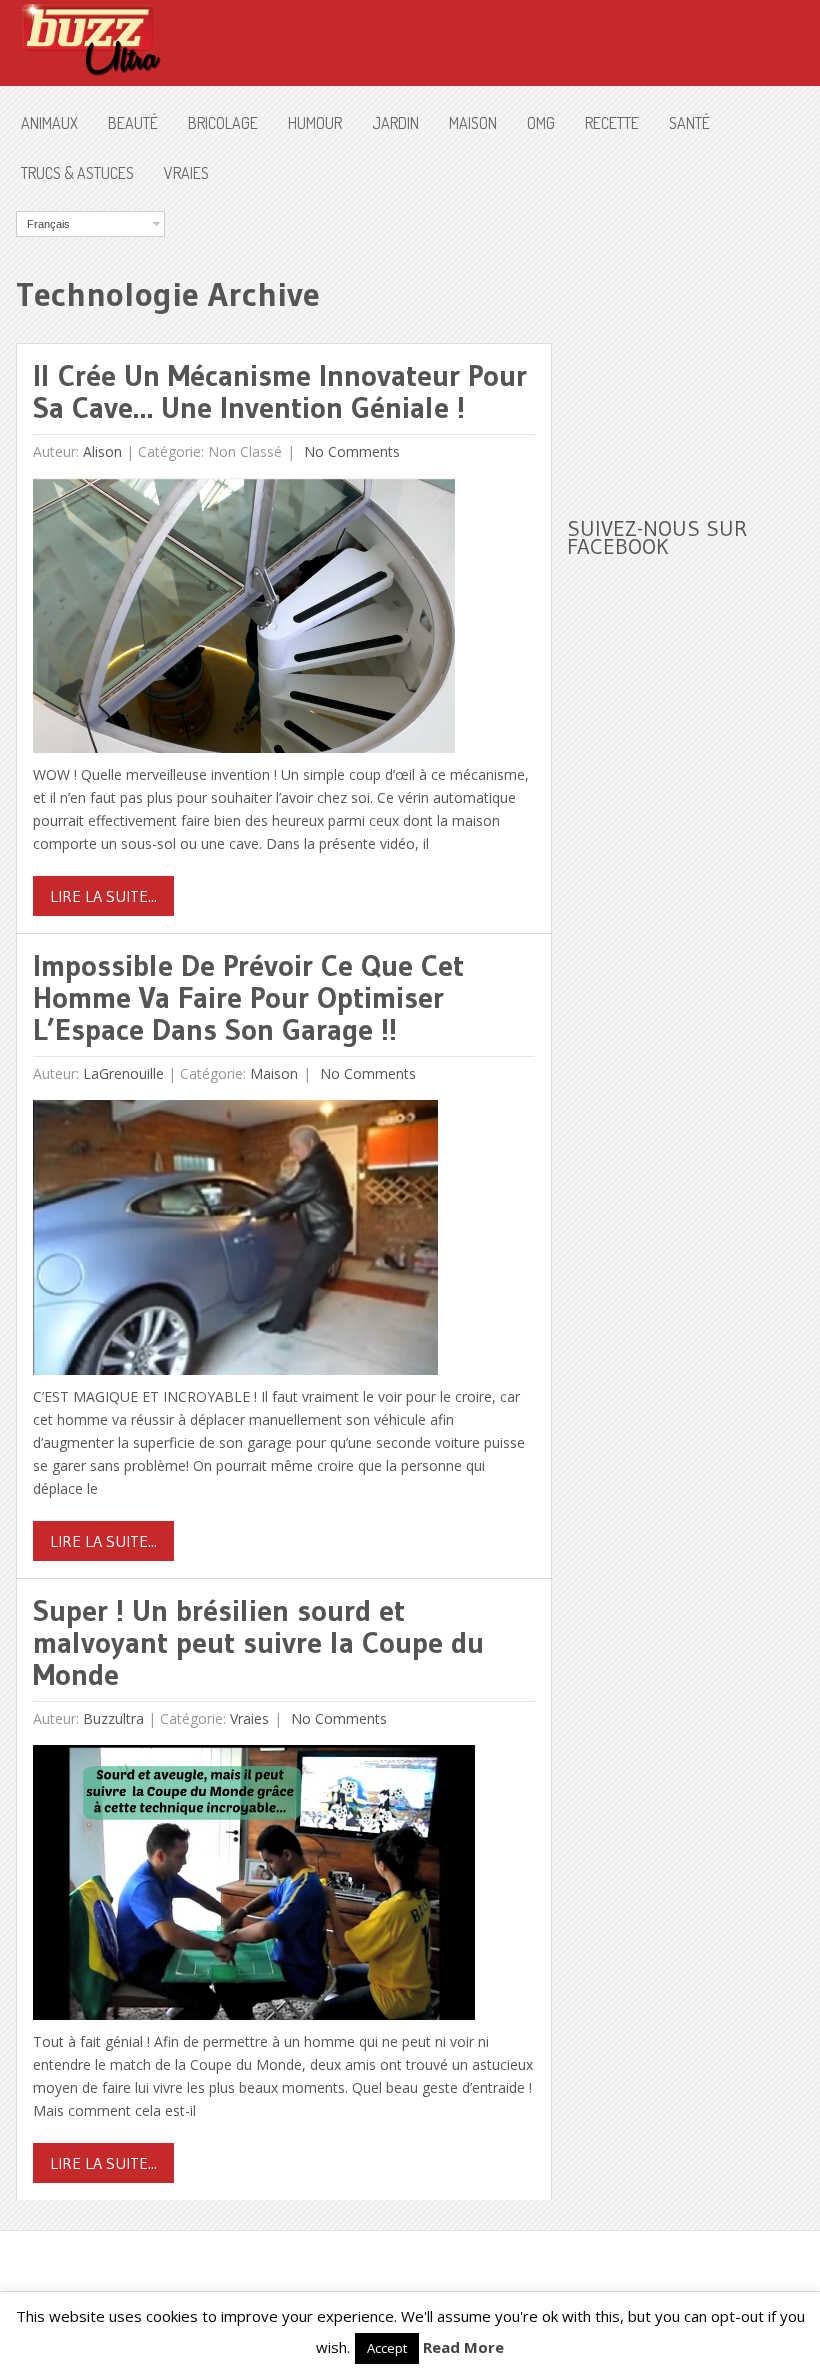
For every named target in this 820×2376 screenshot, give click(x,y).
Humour (315, 123)
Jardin (395, 123)
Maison (473, 123)
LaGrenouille (123, 1073)
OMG (541, 123)
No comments (350, 451)
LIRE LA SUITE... (103, 896)
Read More (463, 2347)
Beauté (133, 123)
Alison (102, 451)
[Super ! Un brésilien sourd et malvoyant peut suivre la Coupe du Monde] (254, 1887)
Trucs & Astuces (77, 173)
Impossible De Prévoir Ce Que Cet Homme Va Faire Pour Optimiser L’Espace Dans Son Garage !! (248, 997)
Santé (689, 123)
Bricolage (223, 123)
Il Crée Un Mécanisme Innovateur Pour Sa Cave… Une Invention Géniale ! (280, 391)
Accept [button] (387, 2348)
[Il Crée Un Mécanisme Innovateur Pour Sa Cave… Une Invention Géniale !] (244, 620)
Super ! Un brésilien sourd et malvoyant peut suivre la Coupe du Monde (258, 1642)
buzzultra (113, 1718)
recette (612, 123)
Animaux (49, 123)
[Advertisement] (693, 336)
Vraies (186, 173)
